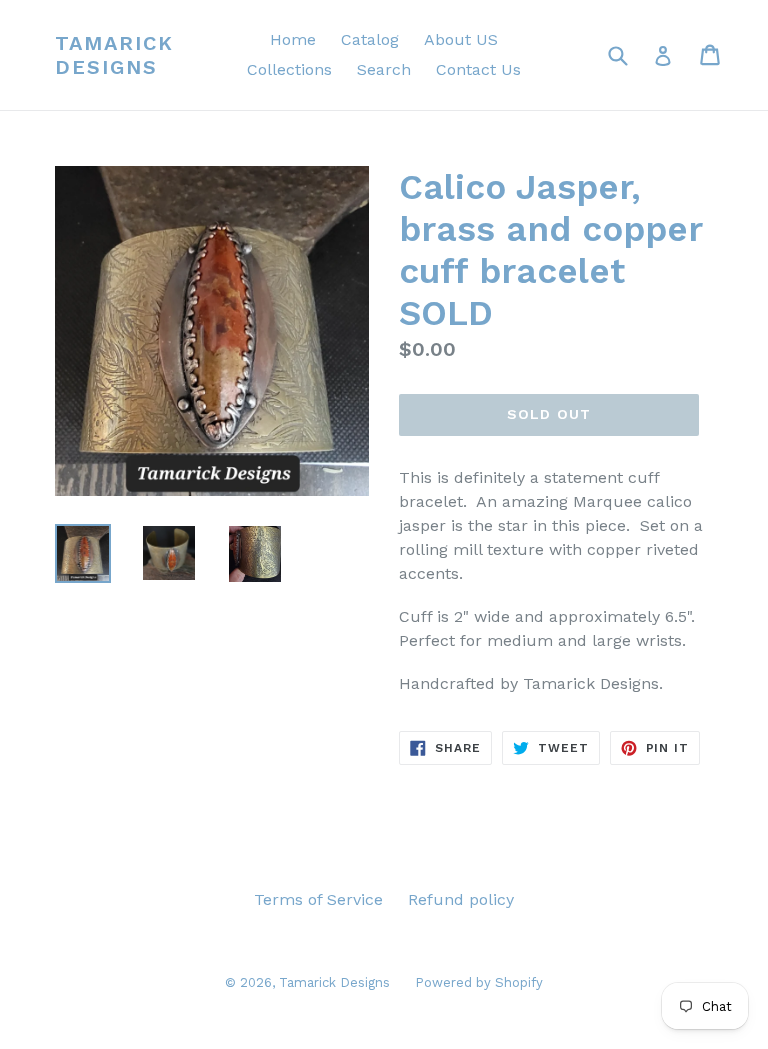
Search (384, 69)
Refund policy (461, 899)
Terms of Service (318, 899)
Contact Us (478, 69)
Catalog (370, 39)
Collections (289, 69)
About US (461, 39)
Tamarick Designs (114, 55)
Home (293, 39)
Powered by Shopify (479, 982)
